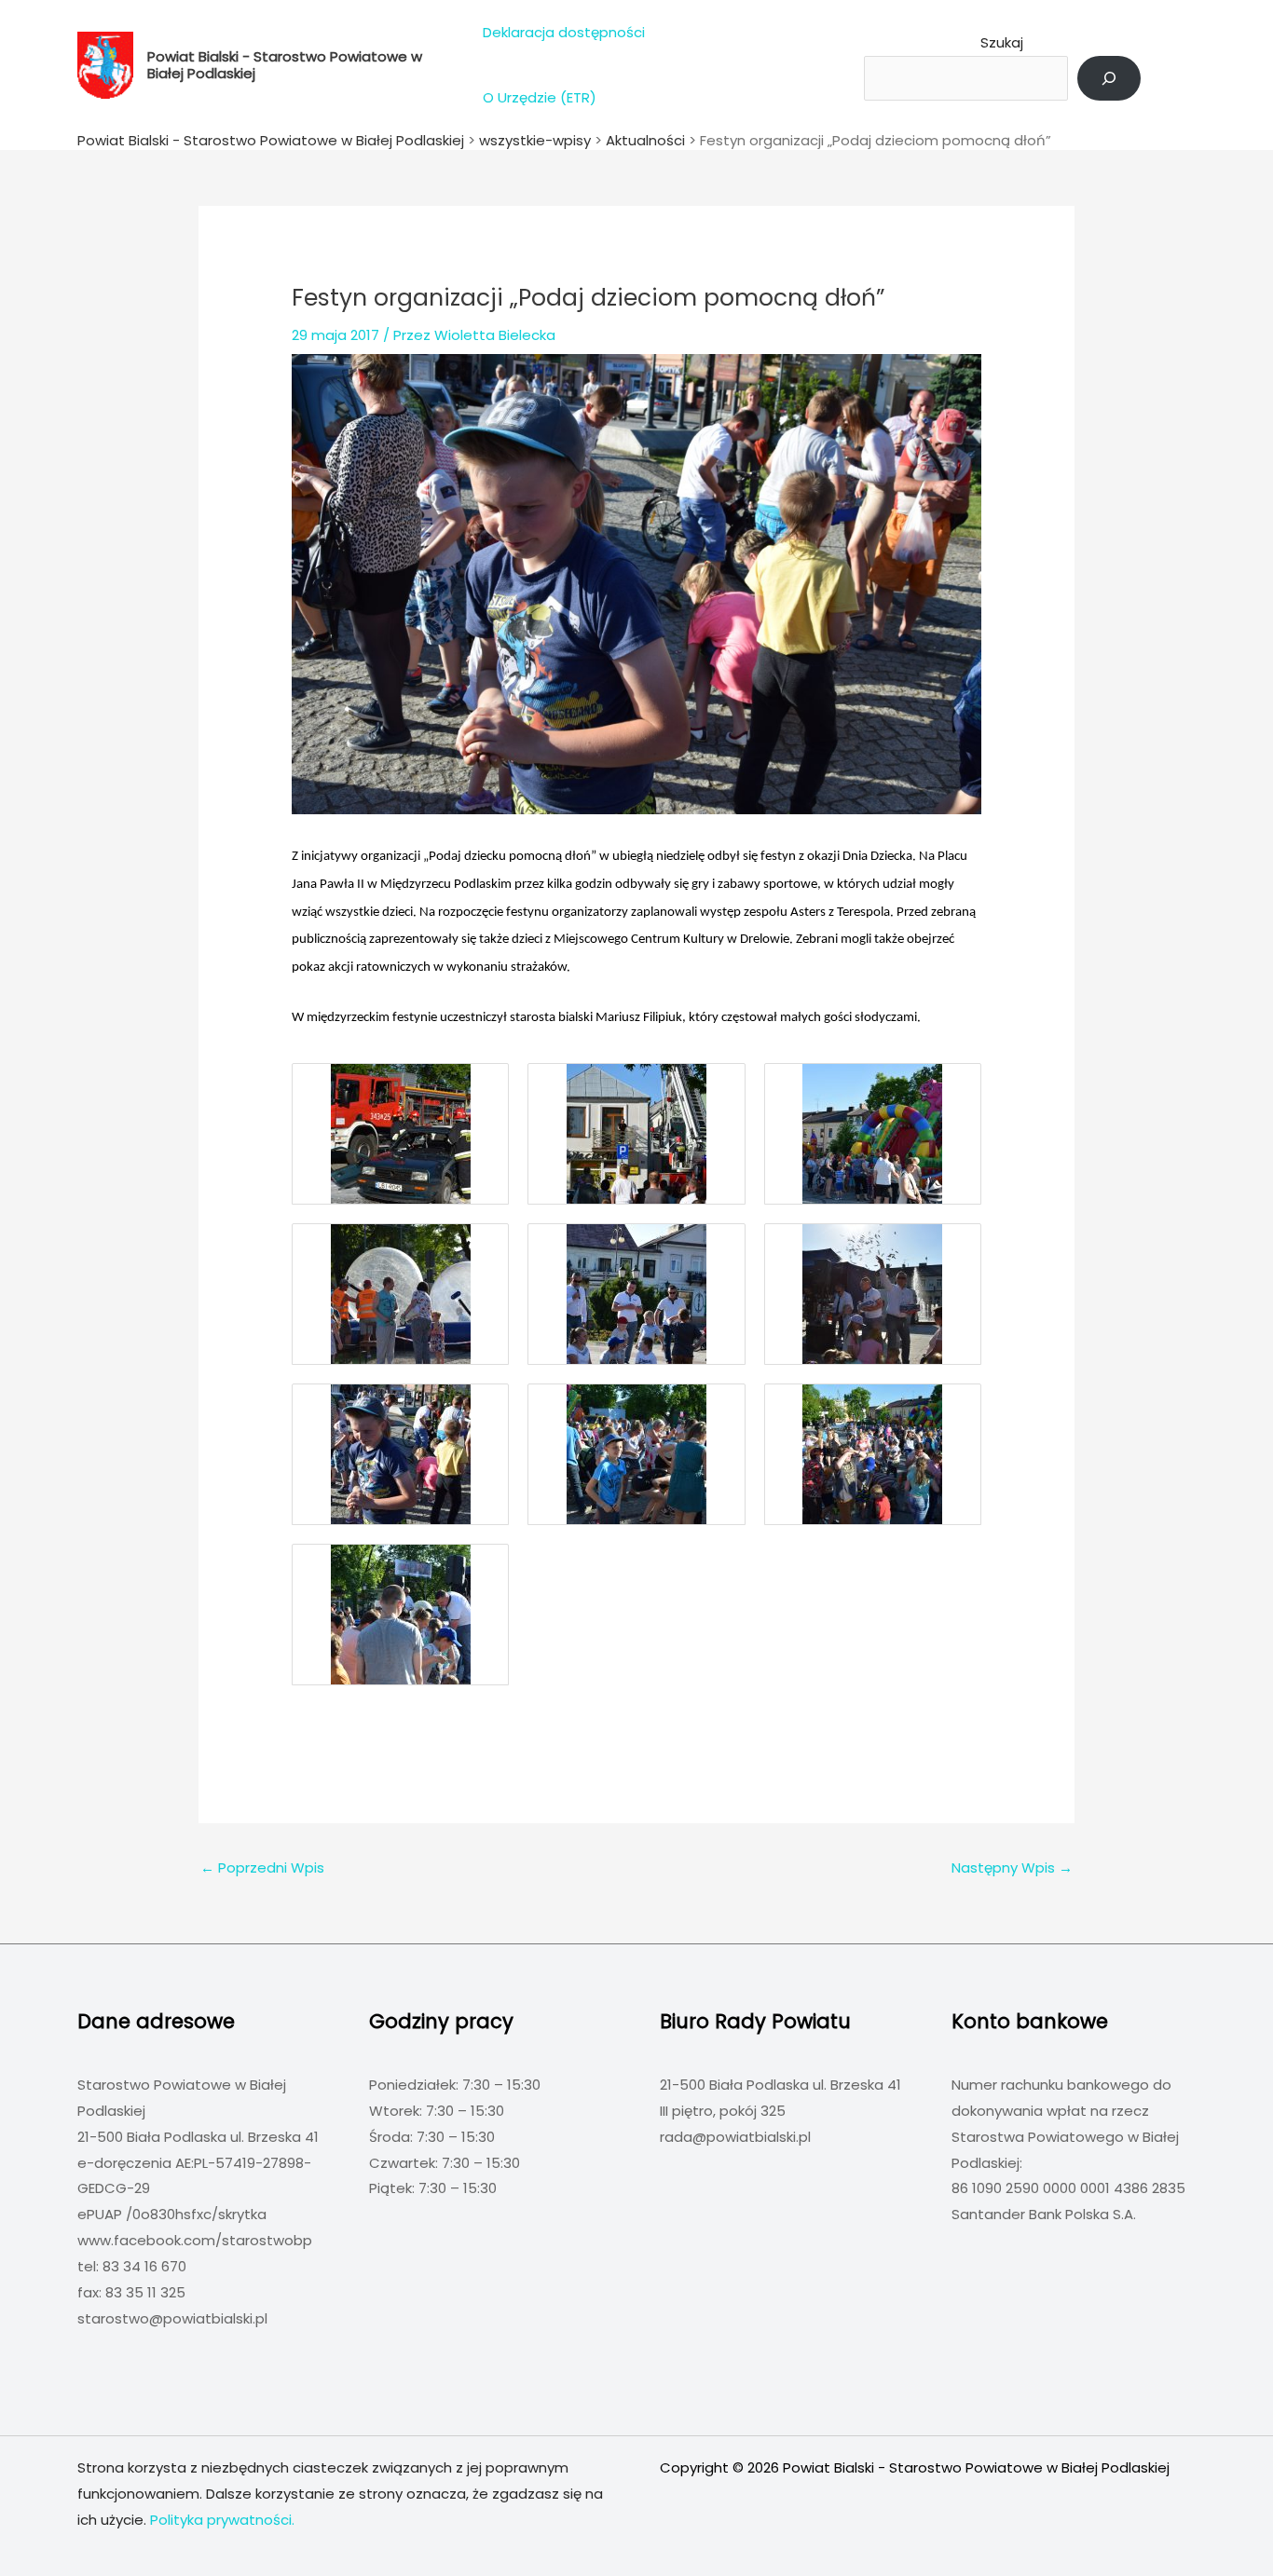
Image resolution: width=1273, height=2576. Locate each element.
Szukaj (1002, 42)
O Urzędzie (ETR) (540, 97)
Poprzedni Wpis (262, 1867)
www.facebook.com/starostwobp (195, 2240)
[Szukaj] (1109, 78)
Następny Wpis (1012, 1867)
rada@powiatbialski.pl (735, 2137)
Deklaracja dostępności (564, 32)
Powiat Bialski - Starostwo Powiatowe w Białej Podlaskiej (285, 65)
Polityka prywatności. (222, 2520)
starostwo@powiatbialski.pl (172, 2318)
